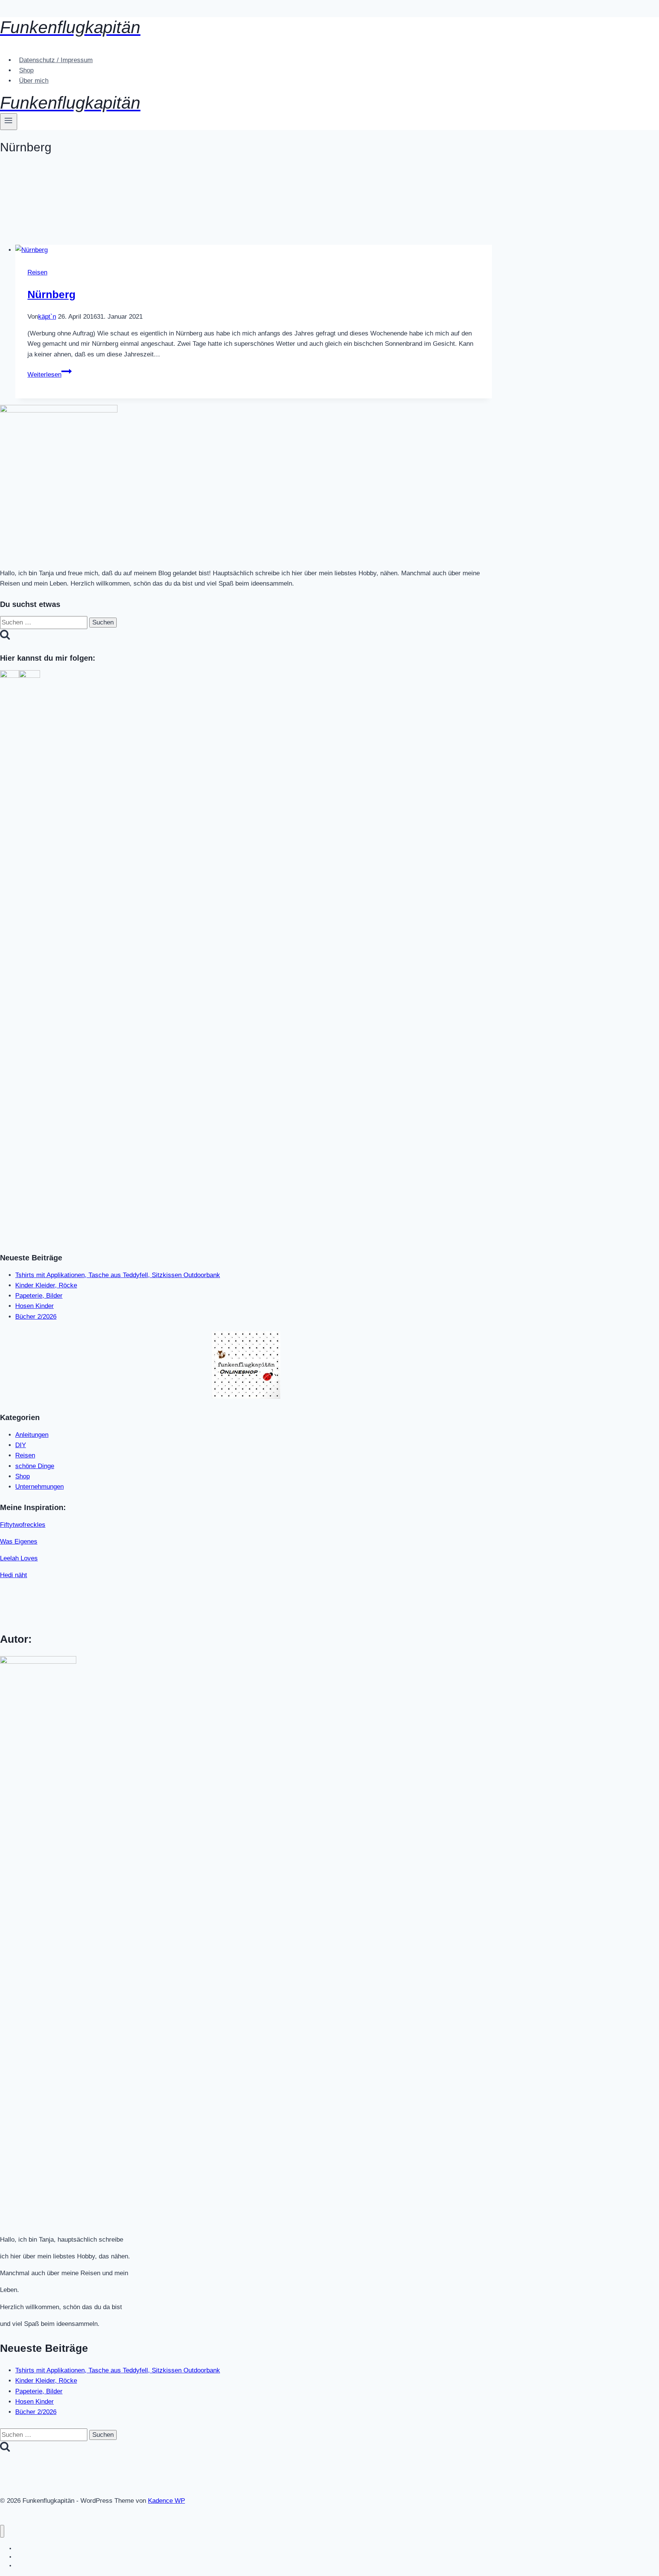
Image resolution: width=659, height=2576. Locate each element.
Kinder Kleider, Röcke (46, 1285)
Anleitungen (32, 1435)
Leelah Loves (19, 1558)
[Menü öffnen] (9, 122)
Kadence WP (166, 2501)
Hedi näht (14, 1575)
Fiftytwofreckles (23, 1525)
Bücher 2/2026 (36, 1317)
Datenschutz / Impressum (56, 60)
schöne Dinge (35, 1466)
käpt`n (47, 317)
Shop (26, 70)
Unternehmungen (39, 1487)
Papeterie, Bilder (39, 1296)
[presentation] (254, 250)
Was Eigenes (19, 1542)
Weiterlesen (50, 375)
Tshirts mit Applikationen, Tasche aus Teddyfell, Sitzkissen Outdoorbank (118, 1275)
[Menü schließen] (2, 2531)
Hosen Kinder (35, 1306)
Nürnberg (51, 295)
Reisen (37, 272)
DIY (21, 1445)
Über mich (34, 81)
